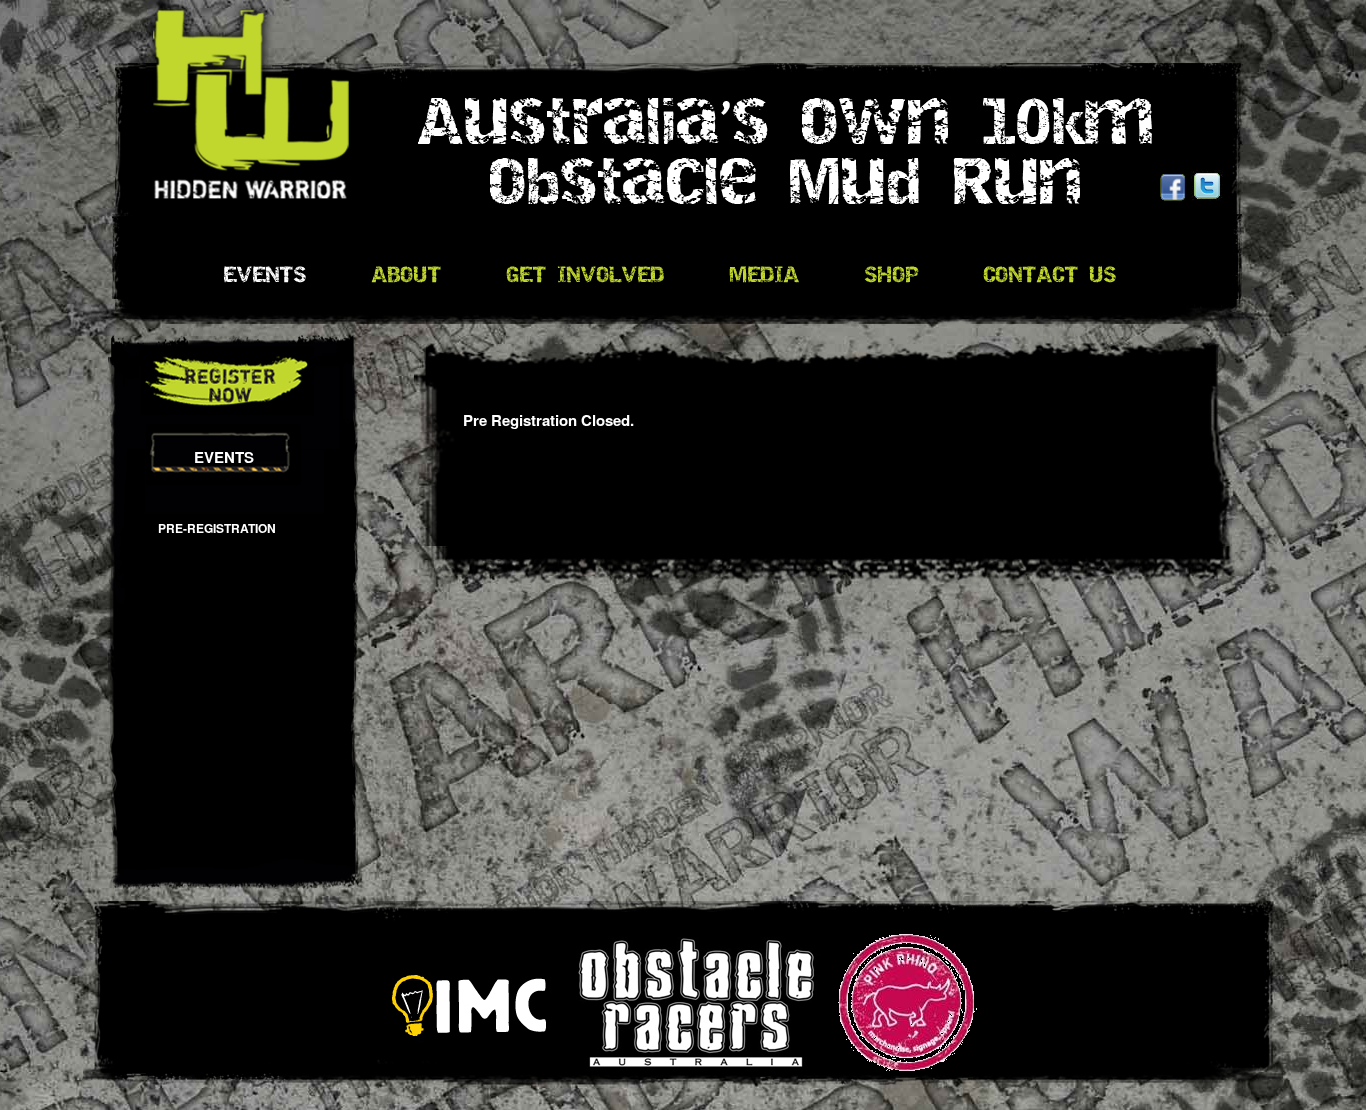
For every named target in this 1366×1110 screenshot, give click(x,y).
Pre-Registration (217, 528)
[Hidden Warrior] (233, 92)
